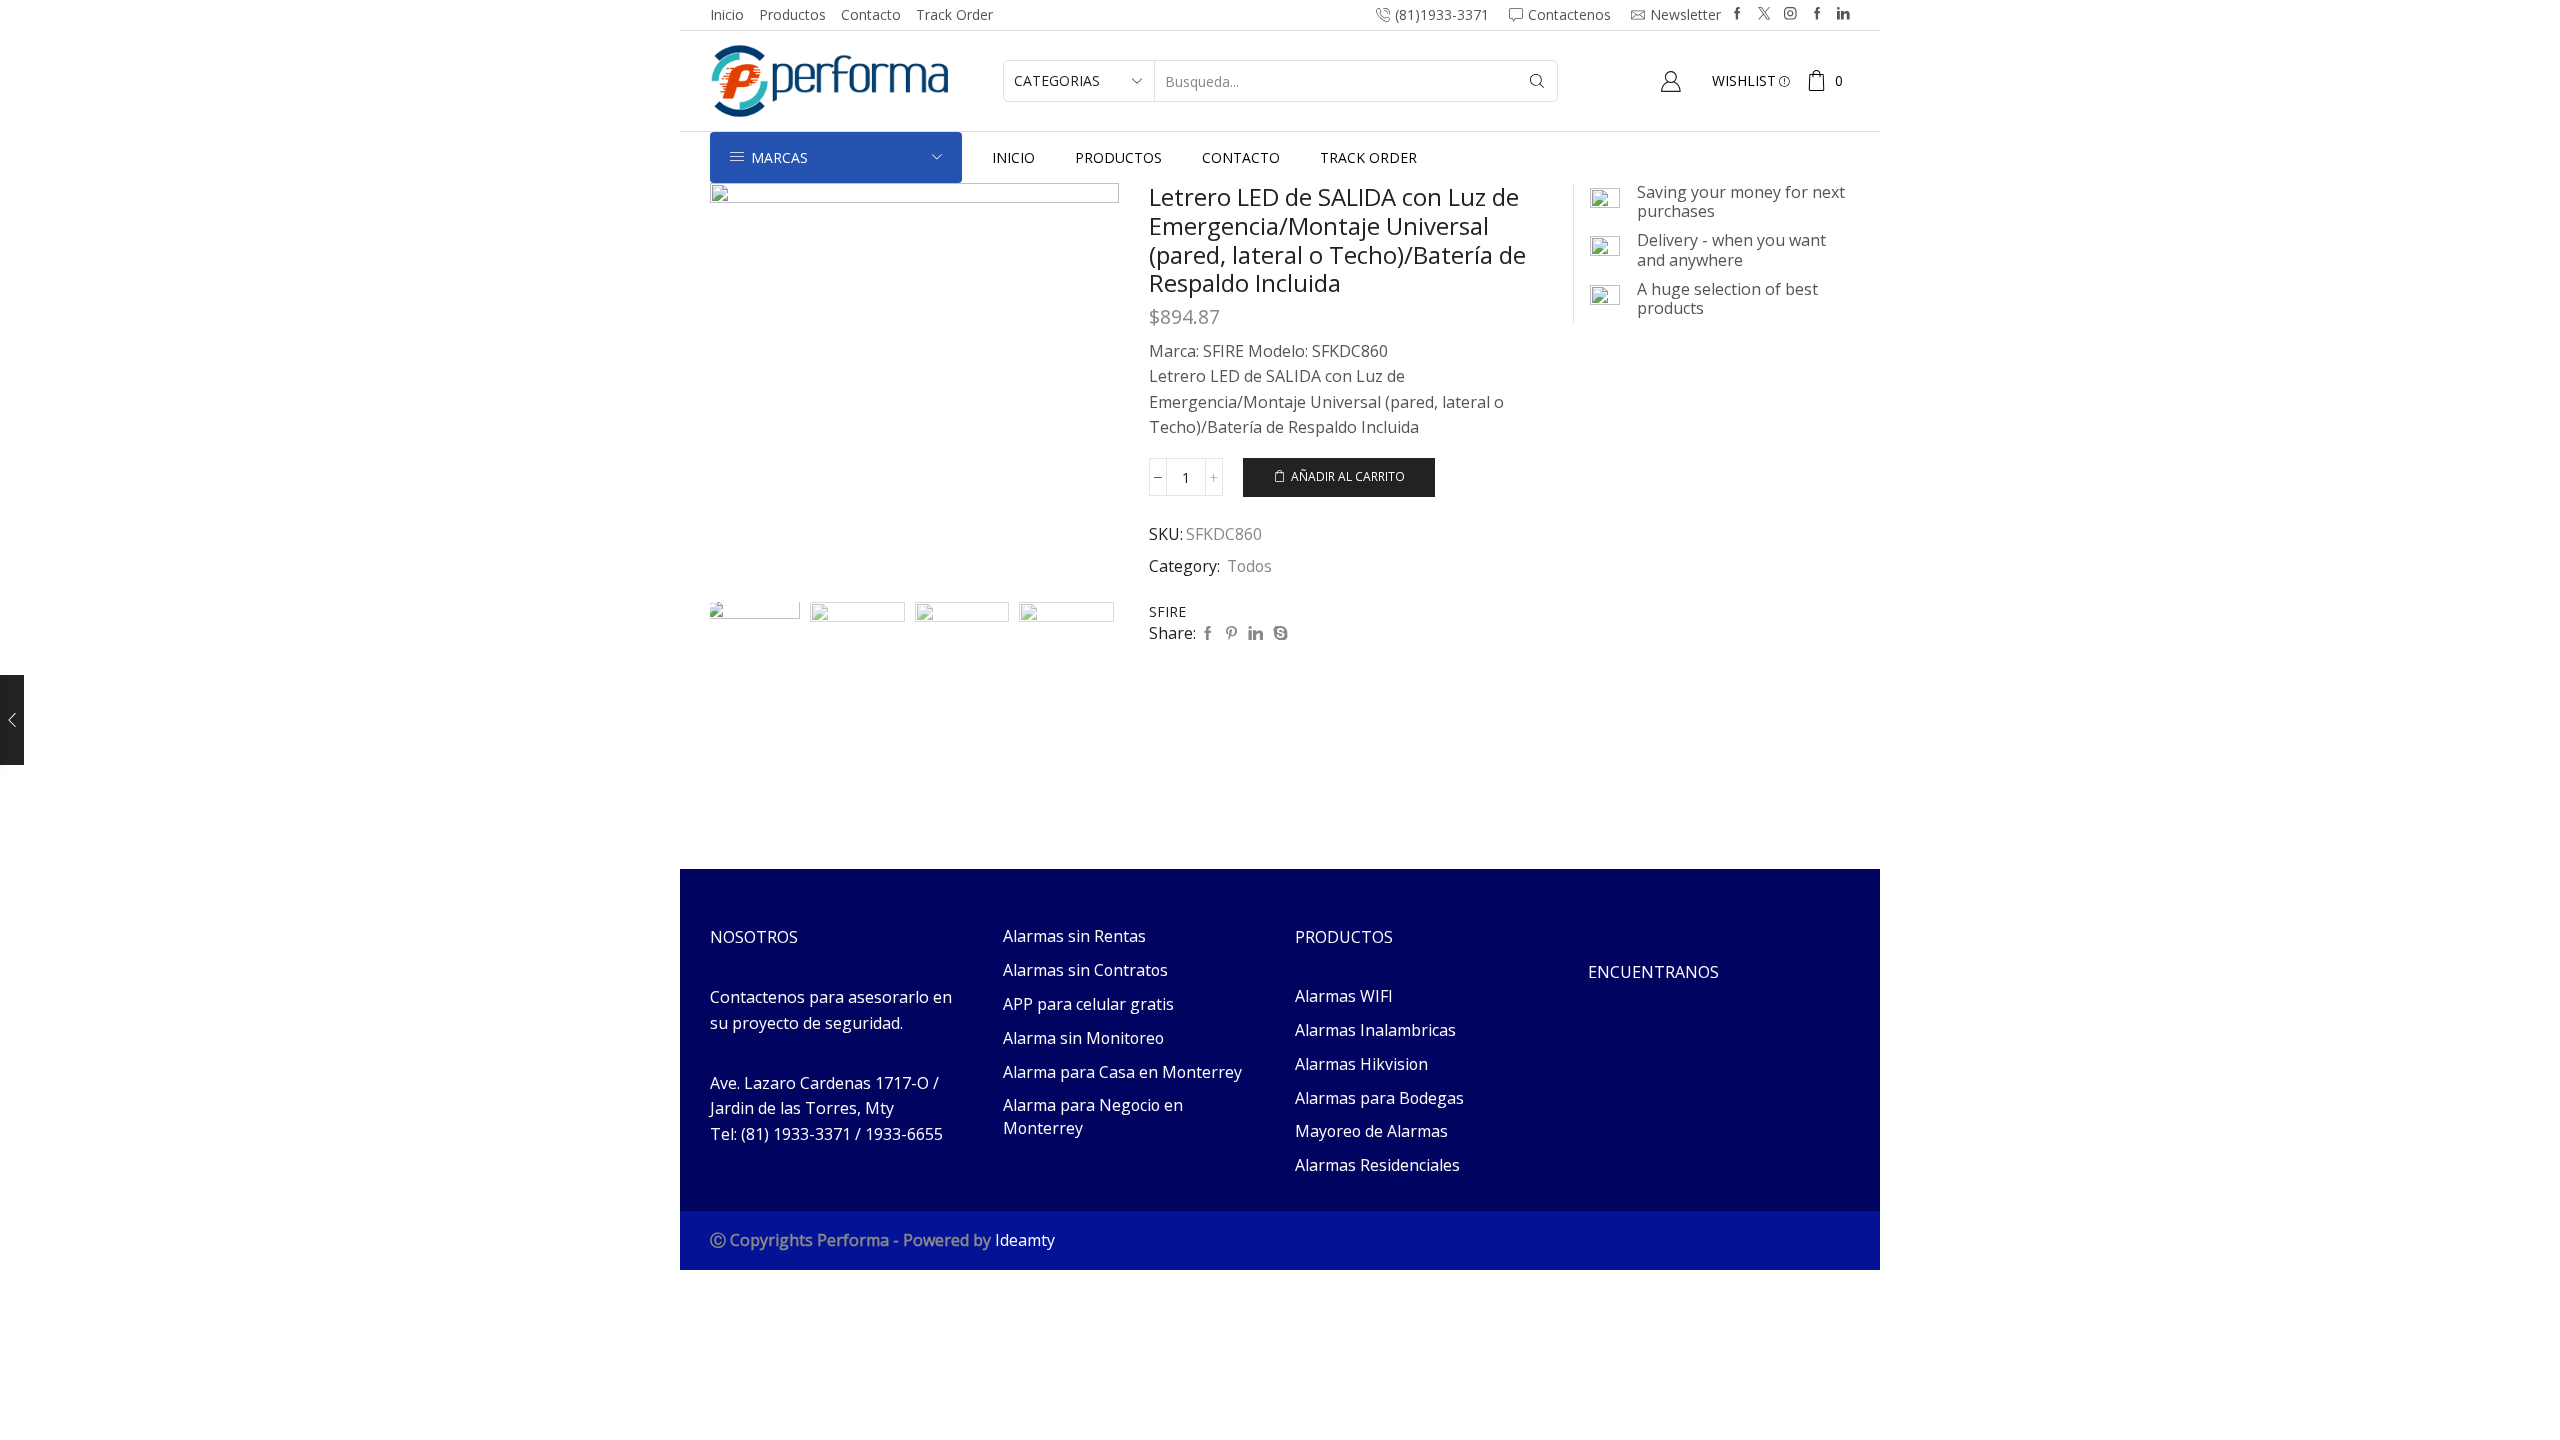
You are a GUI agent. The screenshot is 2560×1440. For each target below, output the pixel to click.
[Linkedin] (1843, 14)
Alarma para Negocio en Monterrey (1093, 1116)
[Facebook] (1737, 14)
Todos (1249, 566)
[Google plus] (1817, 14)
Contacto (871, 14)
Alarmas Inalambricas (1375, 1030)
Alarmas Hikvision (1361, 1064)
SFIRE (1167, 611)
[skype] (1278, 633)
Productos (792, 14)
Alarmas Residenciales (1377, 1165)
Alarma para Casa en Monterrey (1122, 1072)
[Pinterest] (1231, 633)
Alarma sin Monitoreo (1083, 1038)
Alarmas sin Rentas (1074, 936)
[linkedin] (1255, 633)
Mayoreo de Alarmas (1371, 1131)
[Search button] (1537, 81)
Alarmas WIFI (1344, 996)
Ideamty (1025, 1240)
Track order (954, 14)
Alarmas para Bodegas (1379, 1098)
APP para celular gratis (1088, 1004)
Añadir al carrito (1348, 476)
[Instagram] (1790, 14)
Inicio (727, 14)
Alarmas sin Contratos (1085, 970)
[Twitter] (1764, 14)
